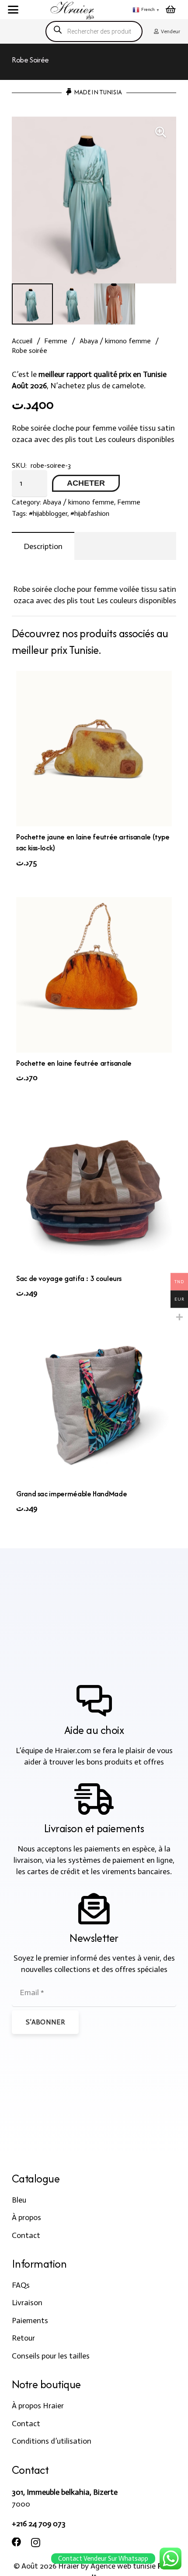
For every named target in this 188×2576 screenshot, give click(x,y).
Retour (23, 2338)
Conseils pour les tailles (51, 2356)
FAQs (21, 2285)
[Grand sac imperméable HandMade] (94, 1405)
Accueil (22, 341)
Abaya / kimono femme (115, 341)
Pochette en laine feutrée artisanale (74, 1063)
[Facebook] (17, 2542)
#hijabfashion (90, 513)
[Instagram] (36, 2543)
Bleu (19, 2200)
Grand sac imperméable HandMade (71, 1494)
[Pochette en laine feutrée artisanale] (94, 975)
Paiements (30, 2320)
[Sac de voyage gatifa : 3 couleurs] (94, 1190)
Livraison (27, 2303)
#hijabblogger (48, 513)
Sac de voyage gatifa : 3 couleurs (69, 1278)
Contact (26, 2235)
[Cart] (171, 10)
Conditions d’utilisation (52, 2441)
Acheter (86, 483)
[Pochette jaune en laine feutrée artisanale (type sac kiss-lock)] (94, 749)
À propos (26, 2217)
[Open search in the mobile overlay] (94, 31)
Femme (56, 341)
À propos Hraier (38, 2406)
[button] (13, 10)
